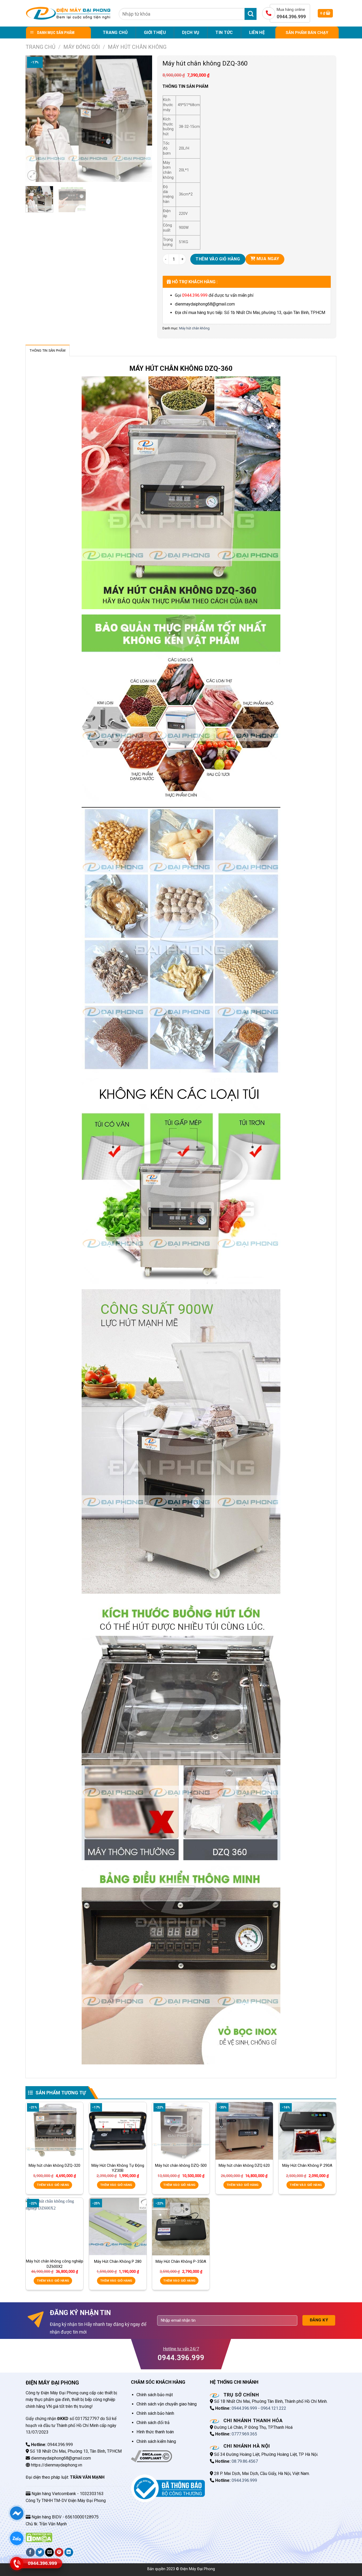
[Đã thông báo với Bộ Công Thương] (168, 2488)
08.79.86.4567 (245, 2461)
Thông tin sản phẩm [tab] (48, 350)
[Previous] (35, 119)
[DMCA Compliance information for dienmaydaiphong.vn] (151, 2456)
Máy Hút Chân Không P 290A (307, 2165)
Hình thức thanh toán (155, 2432)
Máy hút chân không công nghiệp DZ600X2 (55, 2264)
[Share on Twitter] (40, 2552)
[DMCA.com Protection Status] (39, 2537)
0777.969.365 (244, 2434)
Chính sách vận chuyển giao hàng (167, 2404)
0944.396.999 (195, 295)
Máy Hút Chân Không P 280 (118, 2261)
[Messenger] (17, 2513)
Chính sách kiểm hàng (156, 2441)
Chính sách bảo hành (155, 2413)
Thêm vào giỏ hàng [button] (53, 2185)
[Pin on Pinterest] (59, 2552)
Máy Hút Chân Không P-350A (181, 2261)
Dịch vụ (191, 32)
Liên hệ (257, 32)
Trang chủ (115, 32)
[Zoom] (32, 175)
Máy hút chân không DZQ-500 (181, 2165)
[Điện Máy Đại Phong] (68, 13)
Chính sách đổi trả (153, 2423)
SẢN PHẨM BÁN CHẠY (307, 33)
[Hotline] (17, 2563)
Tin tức (224, 32)
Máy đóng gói (82, 47)
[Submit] (251, 14)
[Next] (143, 119)
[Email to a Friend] (49, 2552)
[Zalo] (17, 2538)
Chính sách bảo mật (155, 2395)
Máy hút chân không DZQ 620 (244, 2165)
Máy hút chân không (137, 47)
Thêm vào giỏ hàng (218, 259)
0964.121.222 (273, 2408)
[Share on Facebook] (30, 2552)
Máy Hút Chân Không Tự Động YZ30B (118, 2168)
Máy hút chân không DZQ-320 (54, 2165)
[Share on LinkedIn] (69, 2552)
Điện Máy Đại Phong (198, 2569)
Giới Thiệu (155, 32)
